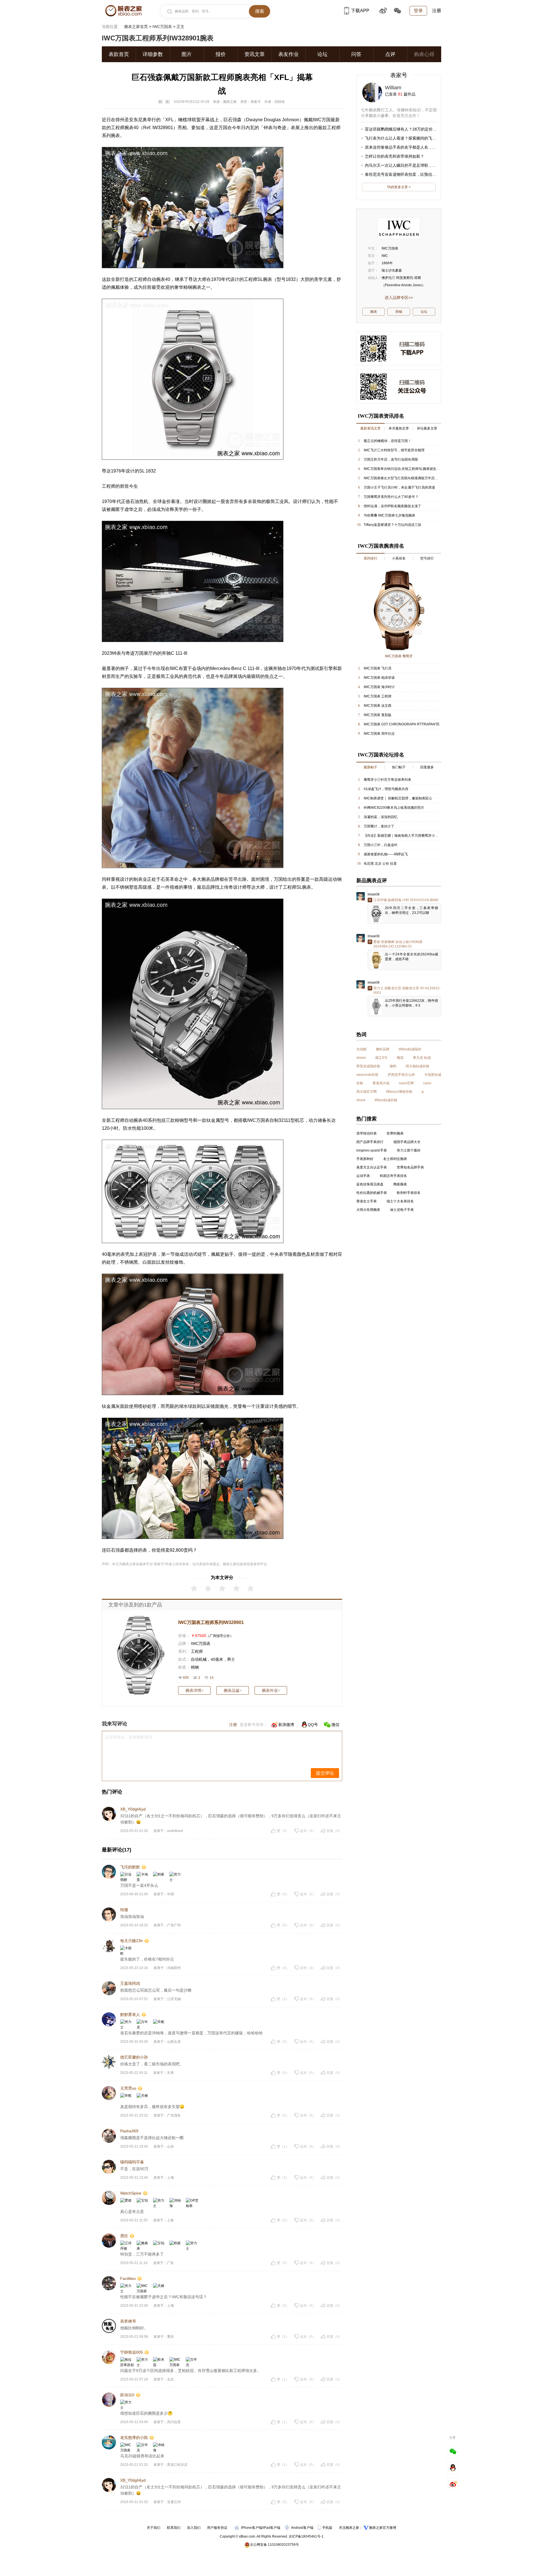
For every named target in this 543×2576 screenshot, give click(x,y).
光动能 (361, 1049)
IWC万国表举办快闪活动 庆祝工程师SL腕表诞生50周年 (405, 469)
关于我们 (154, 2528)
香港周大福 (381, 1083)
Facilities (128, 2278)
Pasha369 (129, 2131)
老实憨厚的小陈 (134, 2438)
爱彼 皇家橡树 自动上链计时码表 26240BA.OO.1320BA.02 (398, 944)
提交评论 (325, 1773)
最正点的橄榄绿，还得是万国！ (387, 441)
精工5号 (381, 1058)
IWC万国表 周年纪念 (379, 734)
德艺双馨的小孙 (134, 2057)
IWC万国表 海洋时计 (379, 687)
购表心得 (424, 54)
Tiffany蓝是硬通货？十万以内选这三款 (393, 525)
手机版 (328, 2528)
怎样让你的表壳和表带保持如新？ (395, 156)
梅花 (400, 1058)
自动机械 (199, 1659)
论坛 (322, 54)
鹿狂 (124, 2236)
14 (212, 1678)
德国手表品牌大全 (407, 1142)
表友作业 (288, 54)
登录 (418, 11)
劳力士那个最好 (409, 1150)
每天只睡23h (132, 1941)
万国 (223, 128)
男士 (231, 1659)
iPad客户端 (272, 2528)
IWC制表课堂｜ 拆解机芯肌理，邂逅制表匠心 (398, 798)
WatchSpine (131, 2193)
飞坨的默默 (130, 1867)
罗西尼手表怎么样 (401, 1075)
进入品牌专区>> (399, 298)
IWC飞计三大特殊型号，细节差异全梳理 (394, 450)
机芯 (299, 1120)
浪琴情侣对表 (367, 1133)
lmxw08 (374, 894)
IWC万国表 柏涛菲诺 (379, 678)
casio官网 (406, 1083)
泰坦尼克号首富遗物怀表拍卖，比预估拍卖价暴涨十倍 (412, 174)
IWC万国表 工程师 (378, 696)
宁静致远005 (132, 2352)
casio (427, 1083)
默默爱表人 (130, 2015)
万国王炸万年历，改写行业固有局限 (391, 459)
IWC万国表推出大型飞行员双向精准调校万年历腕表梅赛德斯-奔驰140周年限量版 (425, 478)
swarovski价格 (367, 1075)
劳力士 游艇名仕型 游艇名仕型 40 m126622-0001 (407, 990)
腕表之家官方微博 (383, 2528)
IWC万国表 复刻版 (378, 715)
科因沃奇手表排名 (393, 1176)
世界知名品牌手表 (410, 1167)
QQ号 (313, 1725)
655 (186, 1678)
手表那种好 (365, 1159)
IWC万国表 (162, 27)
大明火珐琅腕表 (368, 1210)
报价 (221, 54)
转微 (124, 1910)
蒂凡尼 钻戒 (422, 1058)
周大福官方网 (367, 1092)
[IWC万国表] (399, 228)
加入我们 (194, 2528)
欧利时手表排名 (409, 1193)
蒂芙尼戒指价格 (368, 1066)
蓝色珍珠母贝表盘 (370, 1184)
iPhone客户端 (252, 2528)
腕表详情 (195, 1690)
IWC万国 (322, 120)
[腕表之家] (123, 11)
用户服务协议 (217, 2528)
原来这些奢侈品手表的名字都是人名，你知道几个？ (410, 147)
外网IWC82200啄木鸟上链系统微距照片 (394, 808)
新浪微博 (286, 1725)
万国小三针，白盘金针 (381, 845)
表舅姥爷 (128, 2321)
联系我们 (174, 2528)
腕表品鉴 (233, 1690)
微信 (335, 1725)
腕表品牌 (210, 879)
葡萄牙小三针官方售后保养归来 (387, 780)
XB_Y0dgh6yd (133, 1809)
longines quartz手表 (372, 1150)
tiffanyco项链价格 (399, 1092)
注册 (437, 11)
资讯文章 (255, 54)
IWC (174, 668)
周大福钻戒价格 (417, 1066)
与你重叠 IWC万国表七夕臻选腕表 (389, 515)
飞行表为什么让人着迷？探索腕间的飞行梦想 (404, 138)
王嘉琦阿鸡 (130, 1983)
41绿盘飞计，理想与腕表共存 (386, 789)
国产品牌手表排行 (370, 1142)
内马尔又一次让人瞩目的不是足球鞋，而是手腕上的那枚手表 (418, 165)
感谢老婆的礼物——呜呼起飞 (386, 854)
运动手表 (363, 1176)
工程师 (197, 1651)
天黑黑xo (128, 2088)
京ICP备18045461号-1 (306, 2536)
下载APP (360, 11)
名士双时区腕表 (395, 1159)
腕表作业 (271, 1690)
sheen (361, 1058)
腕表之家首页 (136, 27)
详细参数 (153, 54)
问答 (356, 54)
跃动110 (127, 2395)
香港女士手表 (367, 1201)
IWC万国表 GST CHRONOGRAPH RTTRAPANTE (402, 724)
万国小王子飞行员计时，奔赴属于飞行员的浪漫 (399, 487)
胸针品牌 (383, 1049)
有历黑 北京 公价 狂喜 (380, 864)
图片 (187, 54)
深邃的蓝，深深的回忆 (381, 817)
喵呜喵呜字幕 (132, 2162)
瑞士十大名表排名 (400, 1201)
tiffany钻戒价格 (386, 1100)
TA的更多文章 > (399, 187)
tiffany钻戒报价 (410, 1049)
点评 (390, 54)
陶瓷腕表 (400, 1184)
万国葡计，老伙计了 (379, 826)
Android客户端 (303, 2528)
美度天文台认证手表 (372, 1167)
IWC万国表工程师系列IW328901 (211, 1622)
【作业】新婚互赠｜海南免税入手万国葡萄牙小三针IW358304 (411, 836)
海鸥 (393, 1066)
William (393, 88)
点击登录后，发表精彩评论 (129, 1737)
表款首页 (119, 54)
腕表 (129, 128)
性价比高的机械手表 (372, 1193)
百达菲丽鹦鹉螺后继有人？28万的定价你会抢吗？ (409, 129)
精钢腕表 (192, 287)
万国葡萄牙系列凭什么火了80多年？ (391, 497)
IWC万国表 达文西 (378, 706)
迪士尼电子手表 (402, 1210)
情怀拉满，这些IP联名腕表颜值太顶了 (392, 506)
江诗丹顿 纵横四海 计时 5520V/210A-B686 (406, 900)
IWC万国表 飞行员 (378, 668)
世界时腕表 (395, 1133)
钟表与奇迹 (275, 128)
